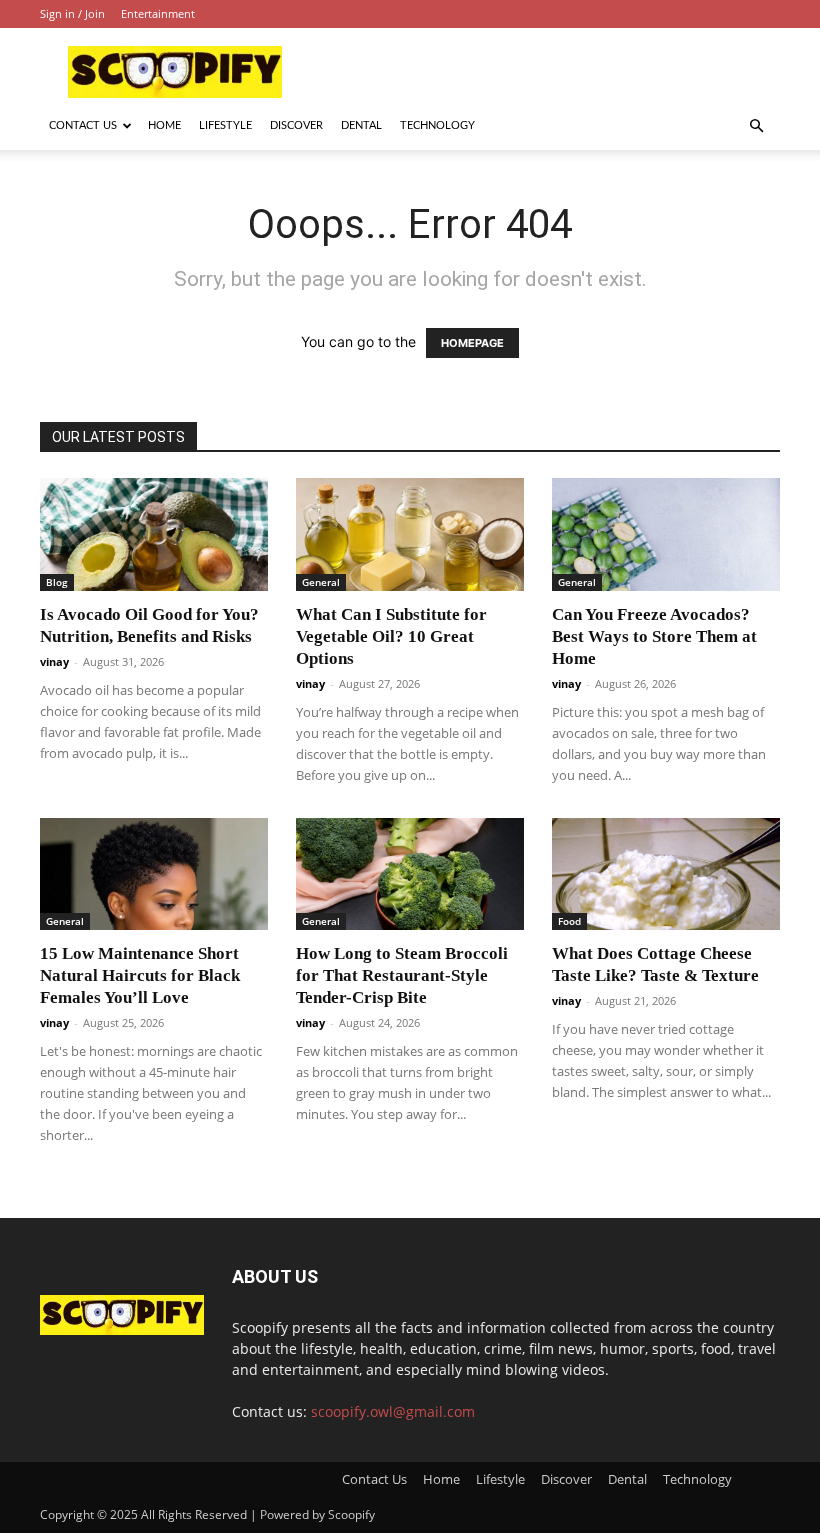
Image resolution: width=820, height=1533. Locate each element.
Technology (437, 125)
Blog (57, 582)
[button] (756, 126)
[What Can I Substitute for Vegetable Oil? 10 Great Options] (410, 534)
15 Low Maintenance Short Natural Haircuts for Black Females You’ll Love (140, 975)
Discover (296, 125)
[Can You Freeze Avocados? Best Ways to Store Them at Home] (666, 534)
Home (164, 125)
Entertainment (158, 13)
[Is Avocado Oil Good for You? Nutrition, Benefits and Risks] (154, 534)
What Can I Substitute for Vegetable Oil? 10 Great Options (391, 636)
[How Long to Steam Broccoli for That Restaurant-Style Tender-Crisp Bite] (410, 874)
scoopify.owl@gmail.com (393, 1411)
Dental (361, 125)
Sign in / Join (72, 13)
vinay (54, 661)
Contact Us (83, 125)
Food (569, 921)
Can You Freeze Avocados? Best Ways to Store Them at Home (654, 636)
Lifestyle (225, 125)
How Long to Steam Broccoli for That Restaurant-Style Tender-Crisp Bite (402, 975)
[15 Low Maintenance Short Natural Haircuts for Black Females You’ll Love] (154, 874)
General (321, 582)
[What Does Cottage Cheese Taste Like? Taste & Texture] (666, 874)
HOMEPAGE (472, 343)
